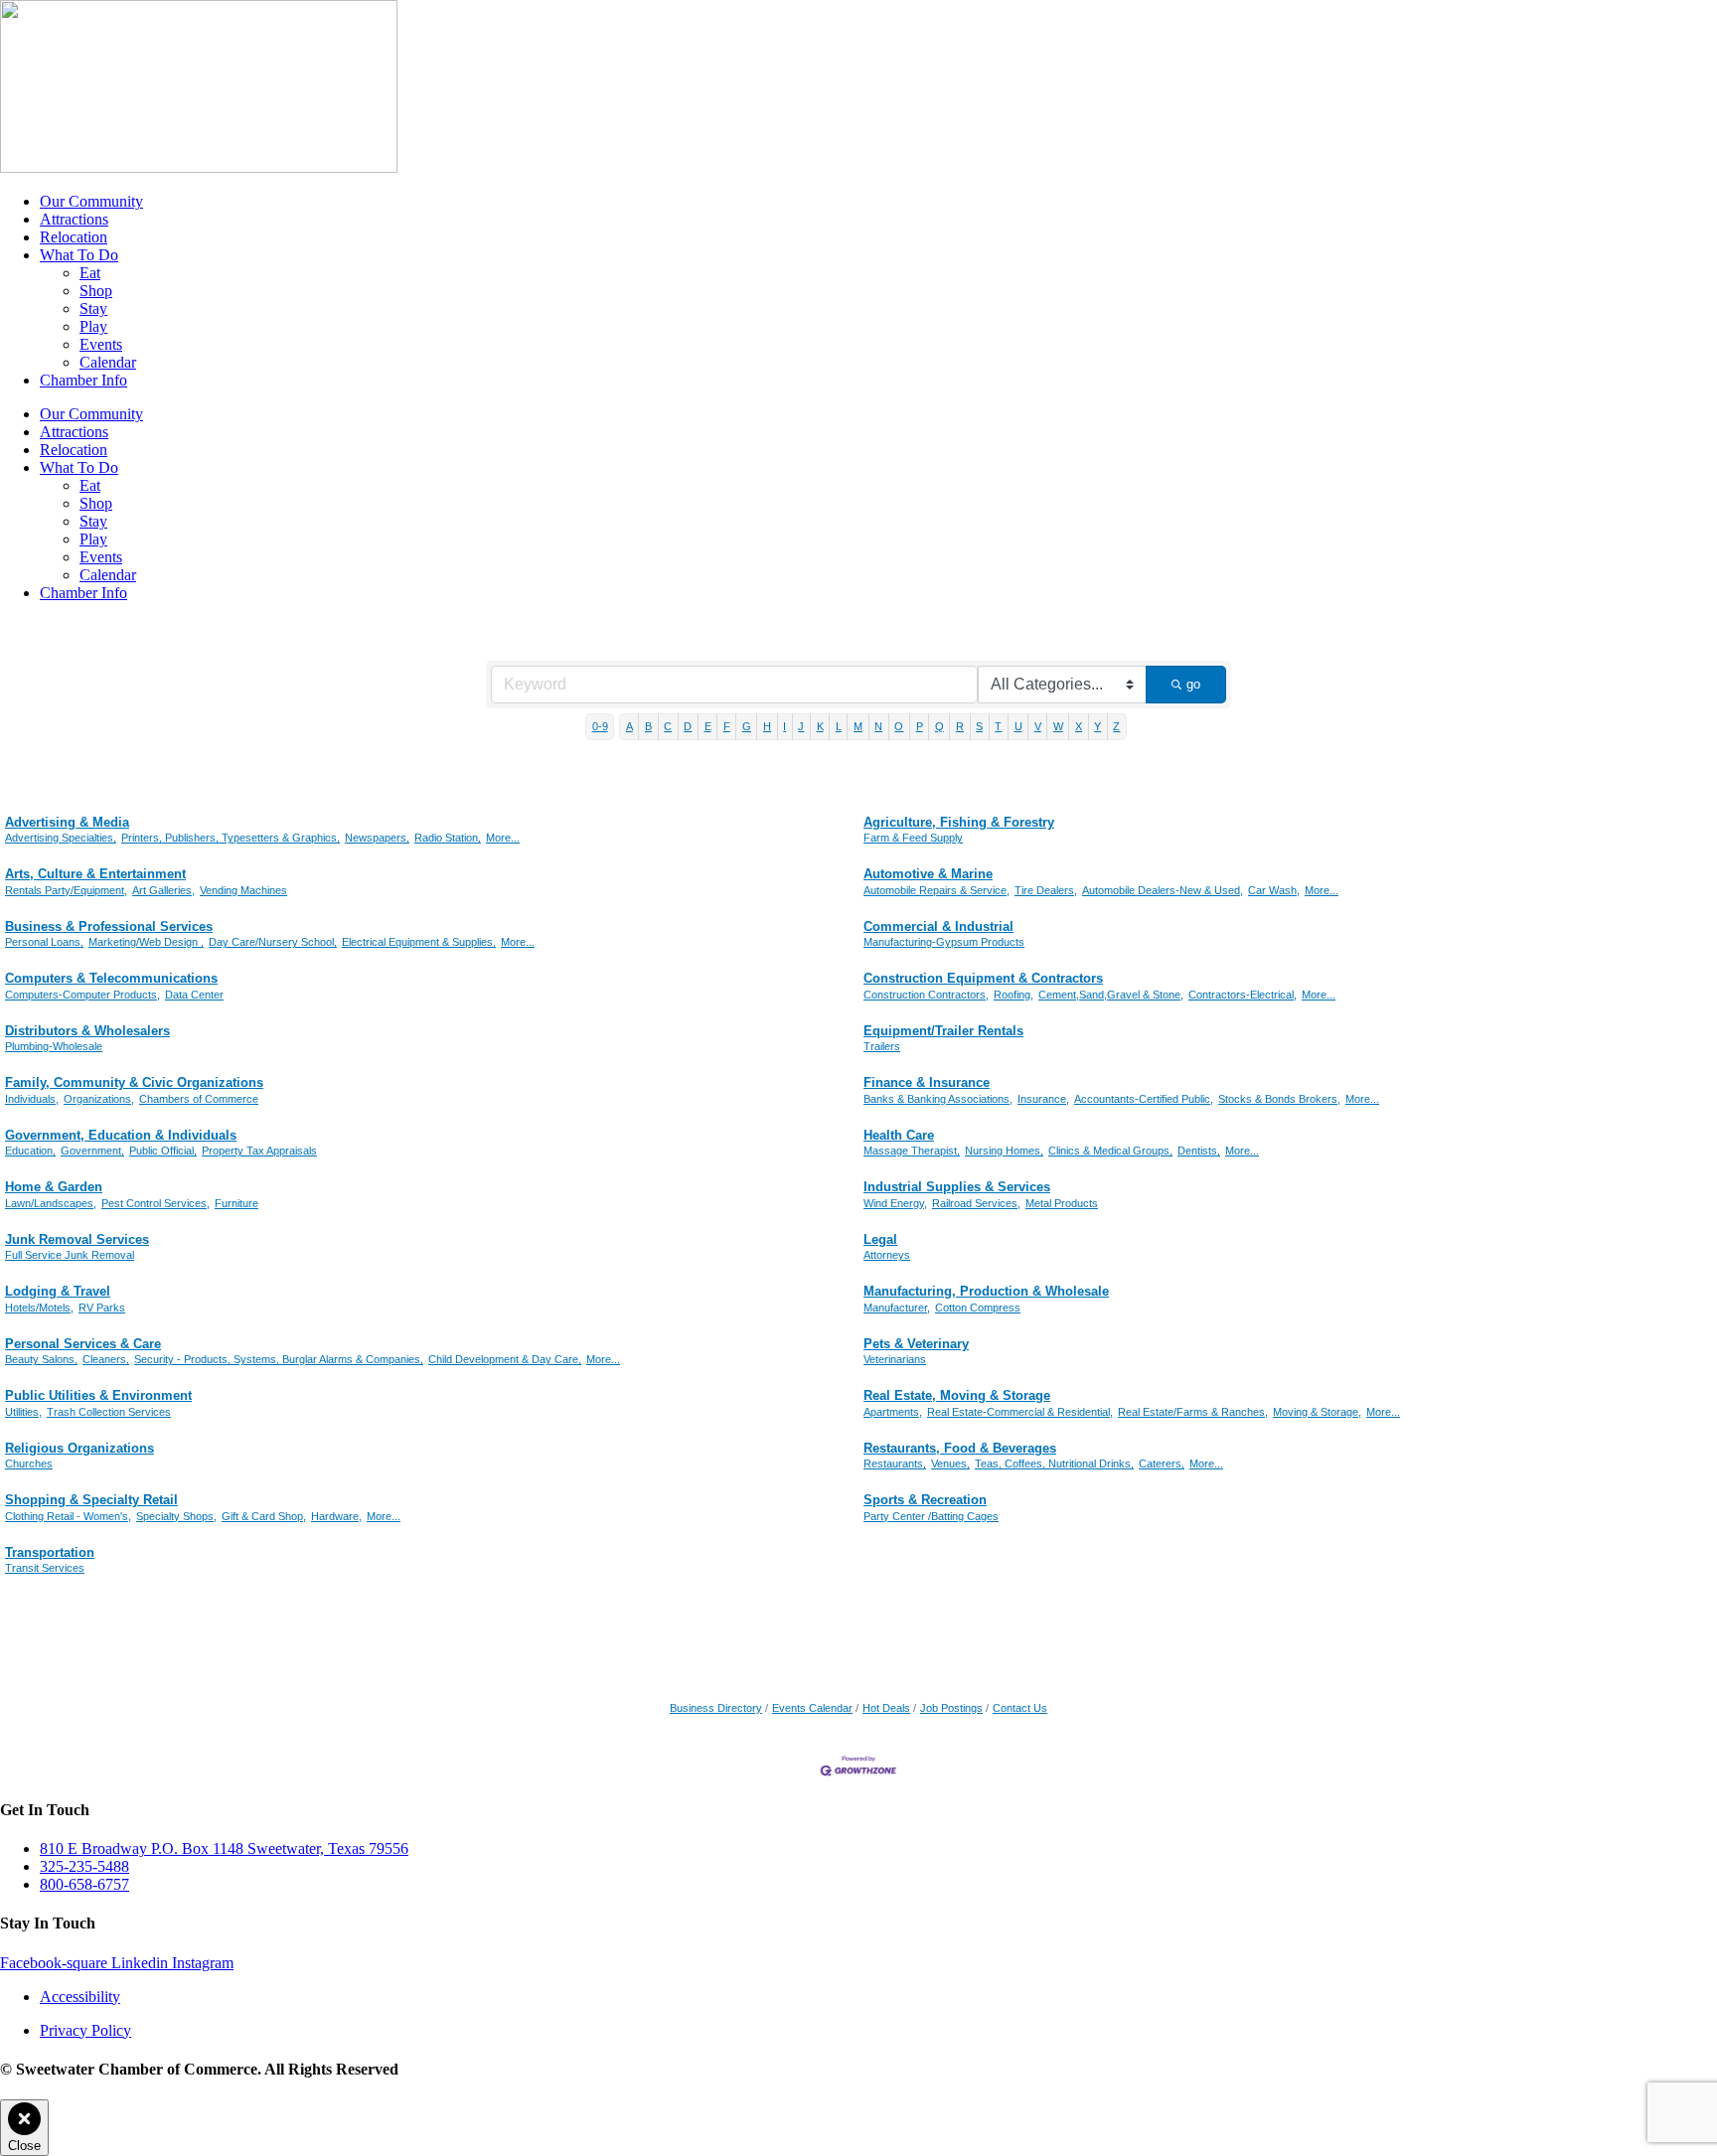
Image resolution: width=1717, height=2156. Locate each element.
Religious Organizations (79, 1448)
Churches (29, 1463)
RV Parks (102, 1308)
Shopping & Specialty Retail (91, 1500)
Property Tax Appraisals (259, 1151)
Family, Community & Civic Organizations (134, 1082)
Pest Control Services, (156, 1203)
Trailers (882, 1046)
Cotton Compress (978, 1308)
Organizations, (99, 1099)
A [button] (629, 726)
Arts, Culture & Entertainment (95, 874)
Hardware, (336, 1516)
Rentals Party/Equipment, (66, 890)
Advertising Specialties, (61, 838)
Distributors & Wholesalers (87, 1031)
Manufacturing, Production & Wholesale (986, 1291)
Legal (880, 1239)
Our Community (91, 201)
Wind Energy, (895, 1203)
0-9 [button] (600, 726)
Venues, (950, 1463)
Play (93, 326)
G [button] (747, 726)
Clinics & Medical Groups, (1110, 1151)
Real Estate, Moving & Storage (957, 1395)
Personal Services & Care (83, 1344)
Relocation (74, 237)
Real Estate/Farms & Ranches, (1193, 1412)
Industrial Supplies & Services (957, 1187)
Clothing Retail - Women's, (68, 1516)
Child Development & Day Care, (505, 1359)
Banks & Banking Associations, (938, 1099)
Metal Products (1062, 1203)
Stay (93, 308)
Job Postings (951, 1708)
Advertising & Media (67, 822)
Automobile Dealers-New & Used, (1163, 890)
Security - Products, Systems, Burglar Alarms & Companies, (279, 1359)
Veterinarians (895, 1359)
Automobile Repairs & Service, (937, 890)
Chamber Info (83, 380)
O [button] (899, 726)
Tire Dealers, (1046, 890)
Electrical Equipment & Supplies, (419, 942)
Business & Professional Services (109, 926)
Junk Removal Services (77, 1239)
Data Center (194, 995)
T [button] (998, 726)
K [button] (820, 726)
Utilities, (23, 1412)
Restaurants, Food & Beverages (960, 1448)
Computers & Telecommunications (111, 978)
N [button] (878, 726)
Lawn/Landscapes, (51, 1203)
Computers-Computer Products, (82, 995)
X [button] (1079, 726)
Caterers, (1162, 1463)
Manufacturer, (897, 1308)
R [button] (960, 726)
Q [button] (939, 726)
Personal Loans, (44, 942)
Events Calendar (812, 1708)
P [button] (920, 726)
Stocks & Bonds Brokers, (1279, 1099)
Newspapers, (377, 838)
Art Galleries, (163, 890)
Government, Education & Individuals (121, 1135)
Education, (30, 1151)
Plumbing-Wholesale (54, 1046)
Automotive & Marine (928, 874)
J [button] (801, 726)
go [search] (1193, 684)
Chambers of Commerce (199, 1099)
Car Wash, (1274, 890)
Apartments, (893, 1412)
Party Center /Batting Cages (931, 1516)
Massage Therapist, (912, 1151)
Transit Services (45, 1568)
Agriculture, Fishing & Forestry (959, 822)
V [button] (1038, 726)
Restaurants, (895, 1463)
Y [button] (1097, 726)
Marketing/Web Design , (146, 942)
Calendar (108, 362)
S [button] (979, 726)
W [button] (1058, 726)
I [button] (784, 726)
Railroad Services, (976, 1203)
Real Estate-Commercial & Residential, (1020, 1412)
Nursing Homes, (1004, 1151)
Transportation (50, 1552)
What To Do (79, 255)
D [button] (688, 726)
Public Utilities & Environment (98, 1395)
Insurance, (1043, 1099)
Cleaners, (106, 1359)
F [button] (727, 726)
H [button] (767, 726)
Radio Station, (448, 838)
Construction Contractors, (926, 995)
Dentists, (1199, 1151)
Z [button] (1116, 726)
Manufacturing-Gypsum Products (944, 942)
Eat (90, 273)
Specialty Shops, (176, 1516)
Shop (96, 291)
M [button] (858, 726)
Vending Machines (243, 890)
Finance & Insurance (927, 1082)
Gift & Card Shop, (264, 1516)
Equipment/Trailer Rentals (943, 1031)
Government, (92, 1151)
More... (503, 838)
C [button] (668, 726)
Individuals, (32, 1099)
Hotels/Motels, (39, 1308)
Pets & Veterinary (916, 1344)
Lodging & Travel (58, 1291)
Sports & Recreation (925, 1500)
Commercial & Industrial (938, 926)
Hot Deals (886, 1708)
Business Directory (716, 1708)
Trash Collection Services (109, 1412)
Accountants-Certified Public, (1144, 1099)
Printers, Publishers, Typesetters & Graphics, (231, 838)
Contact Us (1020, 1708)
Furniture (236, 1203)
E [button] (708, 726)
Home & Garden (54, 1187)
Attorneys (887, 1255)
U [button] (1018, 726)
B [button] (648, 726)
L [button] (839, 726)
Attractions (74, 219)
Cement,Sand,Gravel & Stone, (1111, 995)
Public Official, (163, 1151)
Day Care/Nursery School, (273, 942)
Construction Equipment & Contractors (983, 978)
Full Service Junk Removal (70, 1255)
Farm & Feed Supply (913, 838)
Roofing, (1014, 995)
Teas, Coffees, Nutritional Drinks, (1054, 1463)
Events (101, 344)
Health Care (899, 1135)
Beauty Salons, (41, 1359)
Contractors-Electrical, (1243, 995)
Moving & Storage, (1317, 1412)
